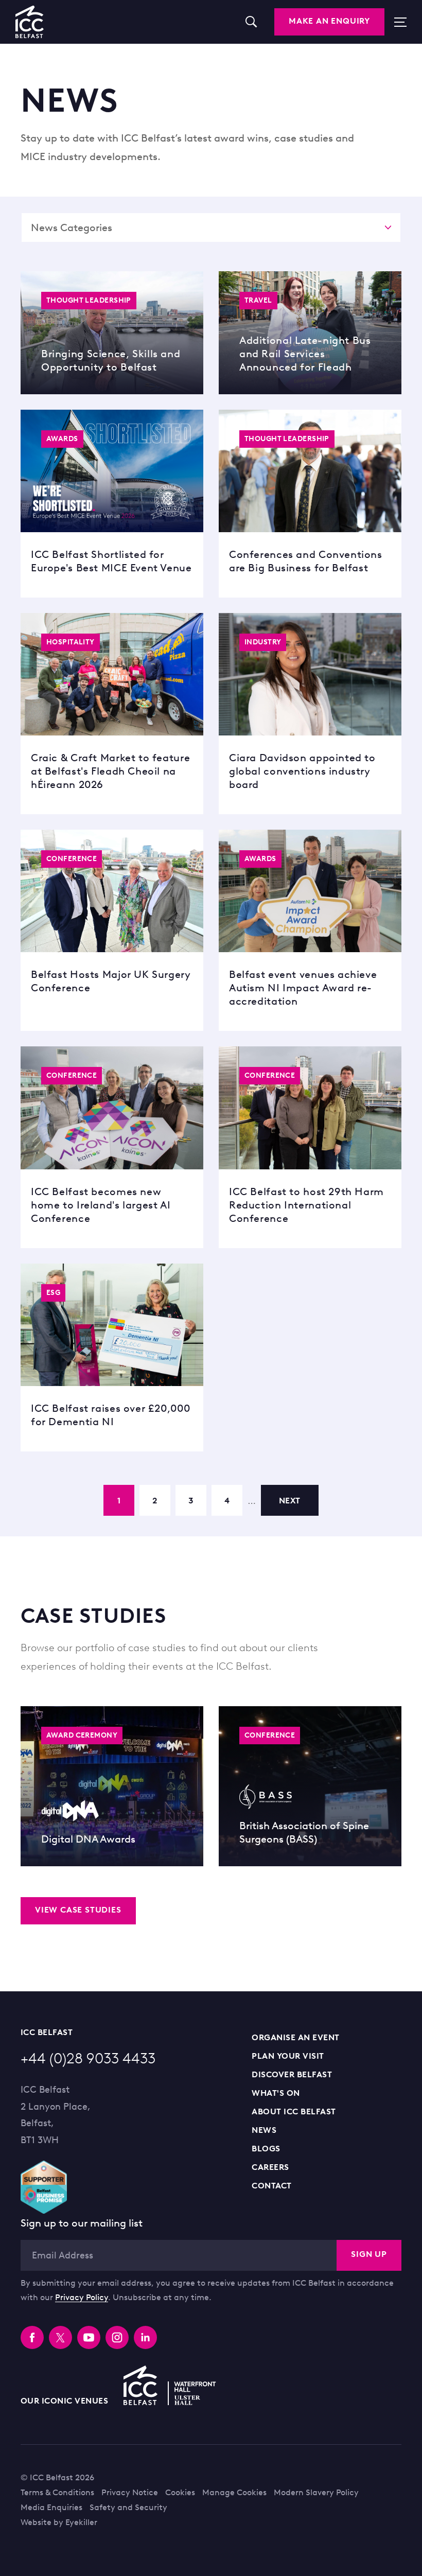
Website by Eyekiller (59, 2522)
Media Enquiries (51, 2507)
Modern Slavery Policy (316, 2492)
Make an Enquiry (329, 21)
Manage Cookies (234, 2492)
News (264, 2130)
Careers (270, 2167)
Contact (271, 2186)
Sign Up (369, 2254)
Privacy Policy (82, 2297)
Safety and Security (128, 2507)
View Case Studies (78, 1910)
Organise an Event (295, 2037)
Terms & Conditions (57, 2492)
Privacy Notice (130, 2492)
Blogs (266, 2149)
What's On (276, 2093)
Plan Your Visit (288, 2056)
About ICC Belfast (294, 2111)
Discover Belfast (292, 2074)
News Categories (72, 227)
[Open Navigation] (395, 22)
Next (290, 1501)
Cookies (180, 2492)
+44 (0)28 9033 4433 (88, 2058)
